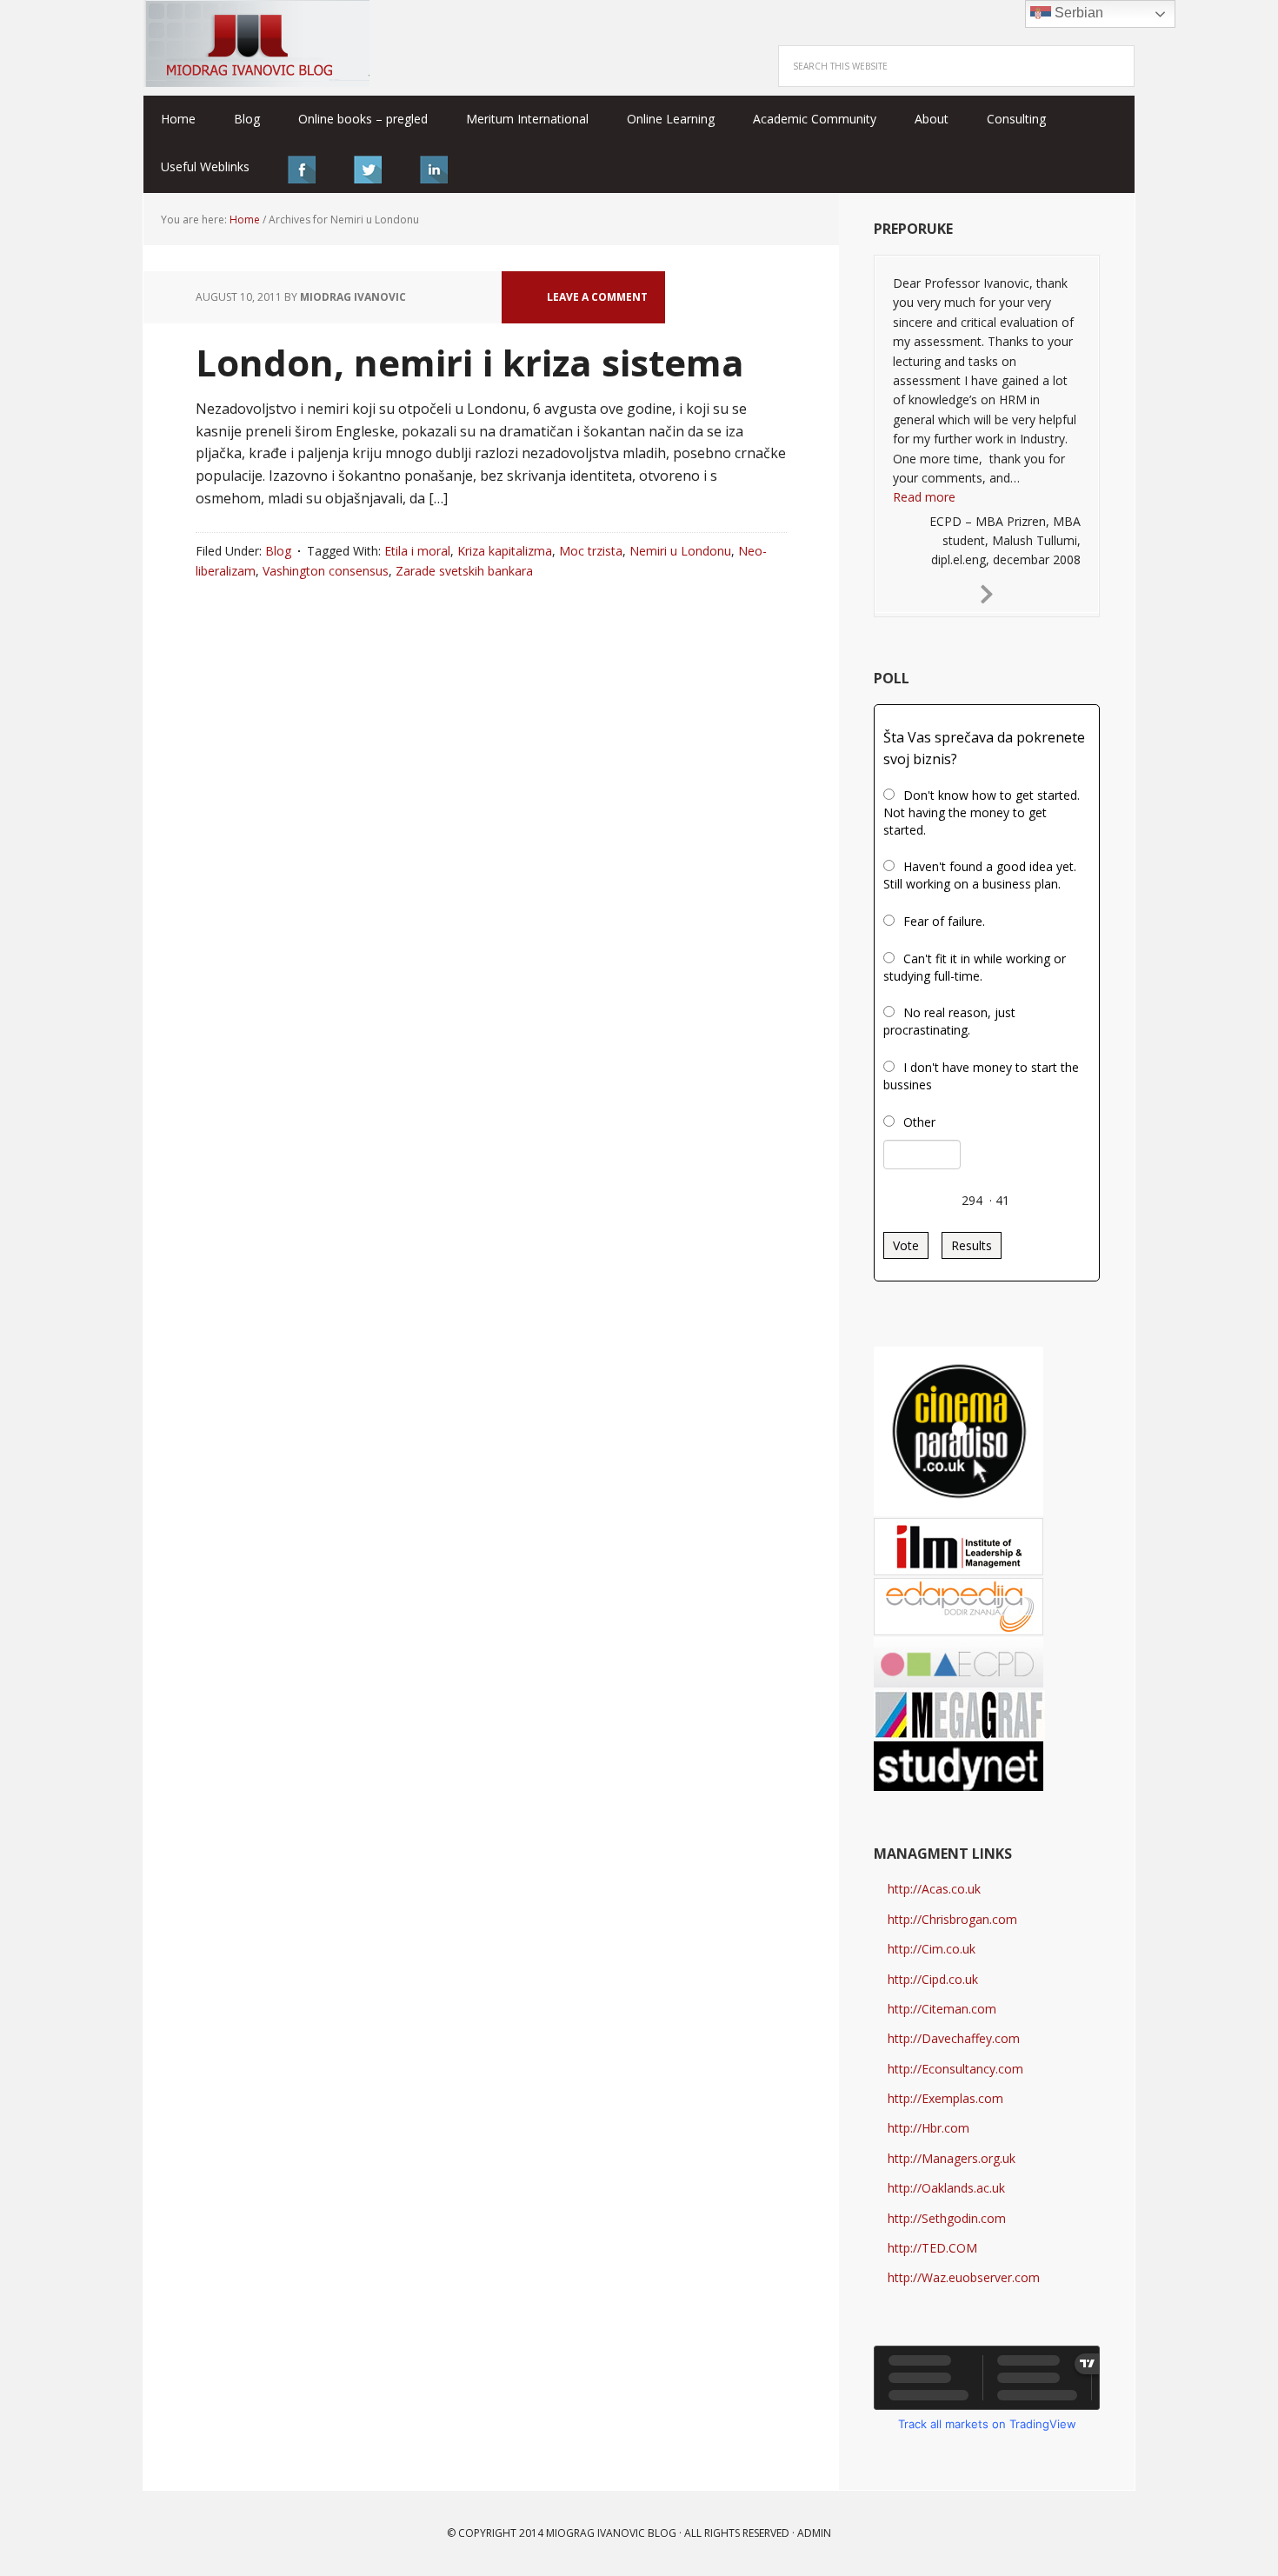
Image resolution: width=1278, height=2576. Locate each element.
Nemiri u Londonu (680, 551)
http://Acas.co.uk (934, 1889)
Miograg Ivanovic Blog (611, 2533)
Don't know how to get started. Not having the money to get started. (982, 812)
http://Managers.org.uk (952, 2158)
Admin (814, 2533)
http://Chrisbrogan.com (952, 1919)
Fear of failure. (944, 921)
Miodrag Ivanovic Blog (256, 43)
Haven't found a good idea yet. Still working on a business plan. (980, 875)
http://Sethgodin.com (947, 2218)
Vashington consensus (326, 571)
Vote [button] (906, 1245)
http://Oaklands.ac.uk (946, 2188)
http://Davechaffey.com (954, 2038)
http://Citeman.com (942, 2009)
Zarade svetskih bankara (464, 571)
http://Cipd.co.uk (933, 1979)
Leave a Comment (597, 297)
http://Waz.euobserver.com (964, 2277)
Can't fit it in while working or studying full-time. (975, 967)
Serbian (1077, 13)
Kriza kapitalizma (505, 551)
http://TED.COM (932, 2248)
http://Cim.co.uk (932, 1949)
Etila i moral (417, 551)
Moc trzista (591, 551)
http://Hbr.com (929, 2128)
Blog (278, 551)
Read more (924, 497)
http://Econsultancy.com (955, 2069)
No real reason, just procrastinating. (949, 1021)
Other (919, 1122)
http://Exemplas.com (945, 2098)
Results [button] (972, 1245)
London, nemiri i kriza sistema (470, 362)
